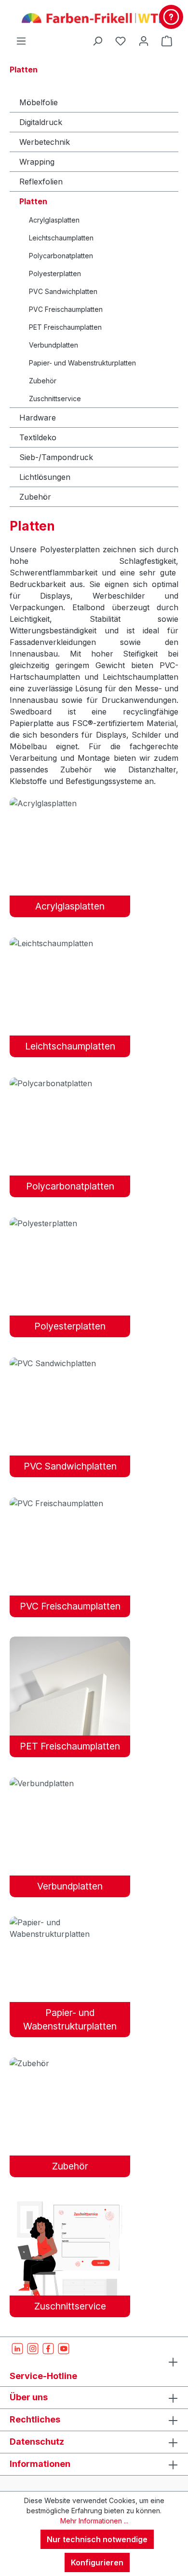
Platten (33, 201)
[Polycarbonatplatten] (70, 1083)
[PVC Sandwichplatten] (70, 1363)
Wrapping (37, 162)
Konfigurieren (97, 2562)
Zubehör (43, 381)
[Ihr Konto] (144, 41)
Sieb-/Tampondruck (56, 457)
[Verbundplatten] (70, 1783)
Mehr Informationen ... (94, 2521)
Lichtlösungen (45, 477)
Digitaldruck (41, 122)
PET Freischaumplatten (65, 327)
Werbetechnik (45, 142)
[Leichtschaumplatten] (70, 943)
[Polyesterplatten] (70, 1223)
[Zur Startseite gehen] (94, 17)
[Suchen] (97, 41)
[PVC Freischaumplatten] (70, 1503)
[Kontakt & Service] (171, 17)
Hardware (38, 418)
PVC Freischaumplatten (66, 309)
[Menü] (21, 41)
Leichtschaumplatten (61, 238)
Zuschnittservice (55, 399)
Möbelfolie (39, 102)
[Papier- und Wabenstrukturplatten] (70, 1928)
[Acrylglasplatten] (70, 803)
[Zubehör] (70, 2063)
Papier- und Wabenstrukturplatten (82, 363)
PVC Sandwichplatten (63, 291)
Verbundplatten (54, 345)
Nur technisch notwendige (97, 2539)
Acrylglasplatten (54, 220)
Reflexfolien (41, 182)
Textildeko (38, 437)
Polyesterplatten (55, 273)
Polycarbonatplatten (61, 256)
